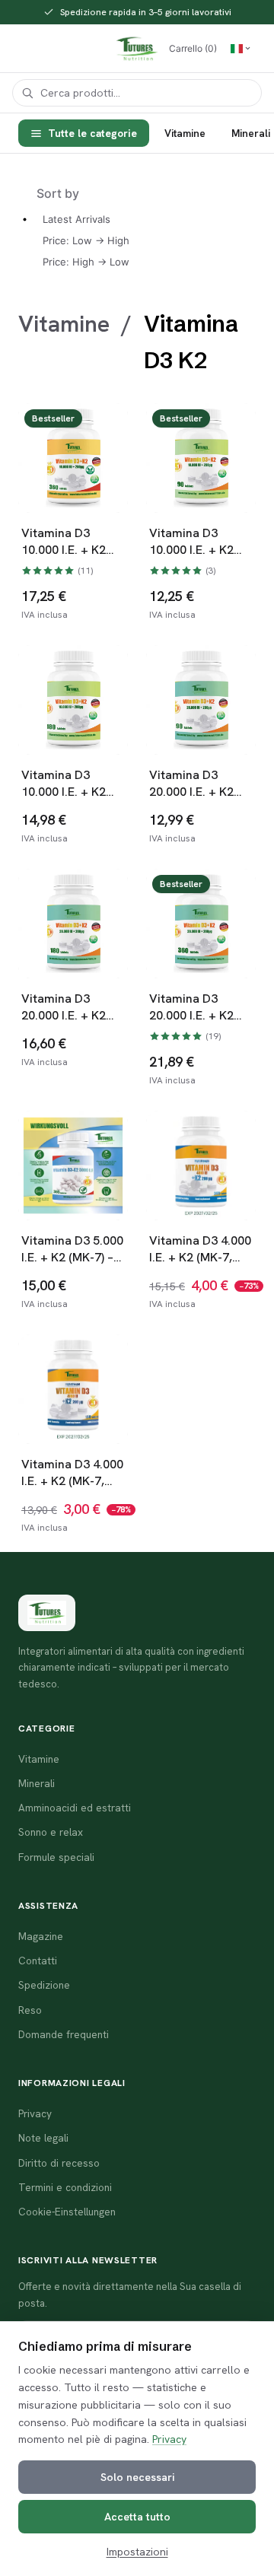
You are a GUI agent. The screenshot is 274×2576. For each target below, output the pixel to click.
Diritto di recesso (59, 2163)
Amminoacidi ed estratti (75, 1808)
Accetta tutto (137, 2517)
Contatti (38, 1961)
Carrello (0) (193, 48)
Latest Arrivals (76, 219)
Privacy (169, 2439)
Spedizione (44, 1985)
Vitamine (185, 133)
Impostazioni (137, 2552)
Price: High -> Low (86, 262)
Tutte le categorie (92, 133)
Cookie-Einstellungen (67, 2212)
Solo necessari (137, 2477)
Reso (30, 2010)
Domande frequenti (64, 2034)
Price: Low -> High (86, 240)
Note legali (43, 2138)
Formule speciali (56, 1857)
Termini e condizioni (65, 2187)
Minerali (37, 1783)
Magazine (41, 1936)
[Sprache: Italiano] (241, 49)
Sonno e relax (51, 1832)
